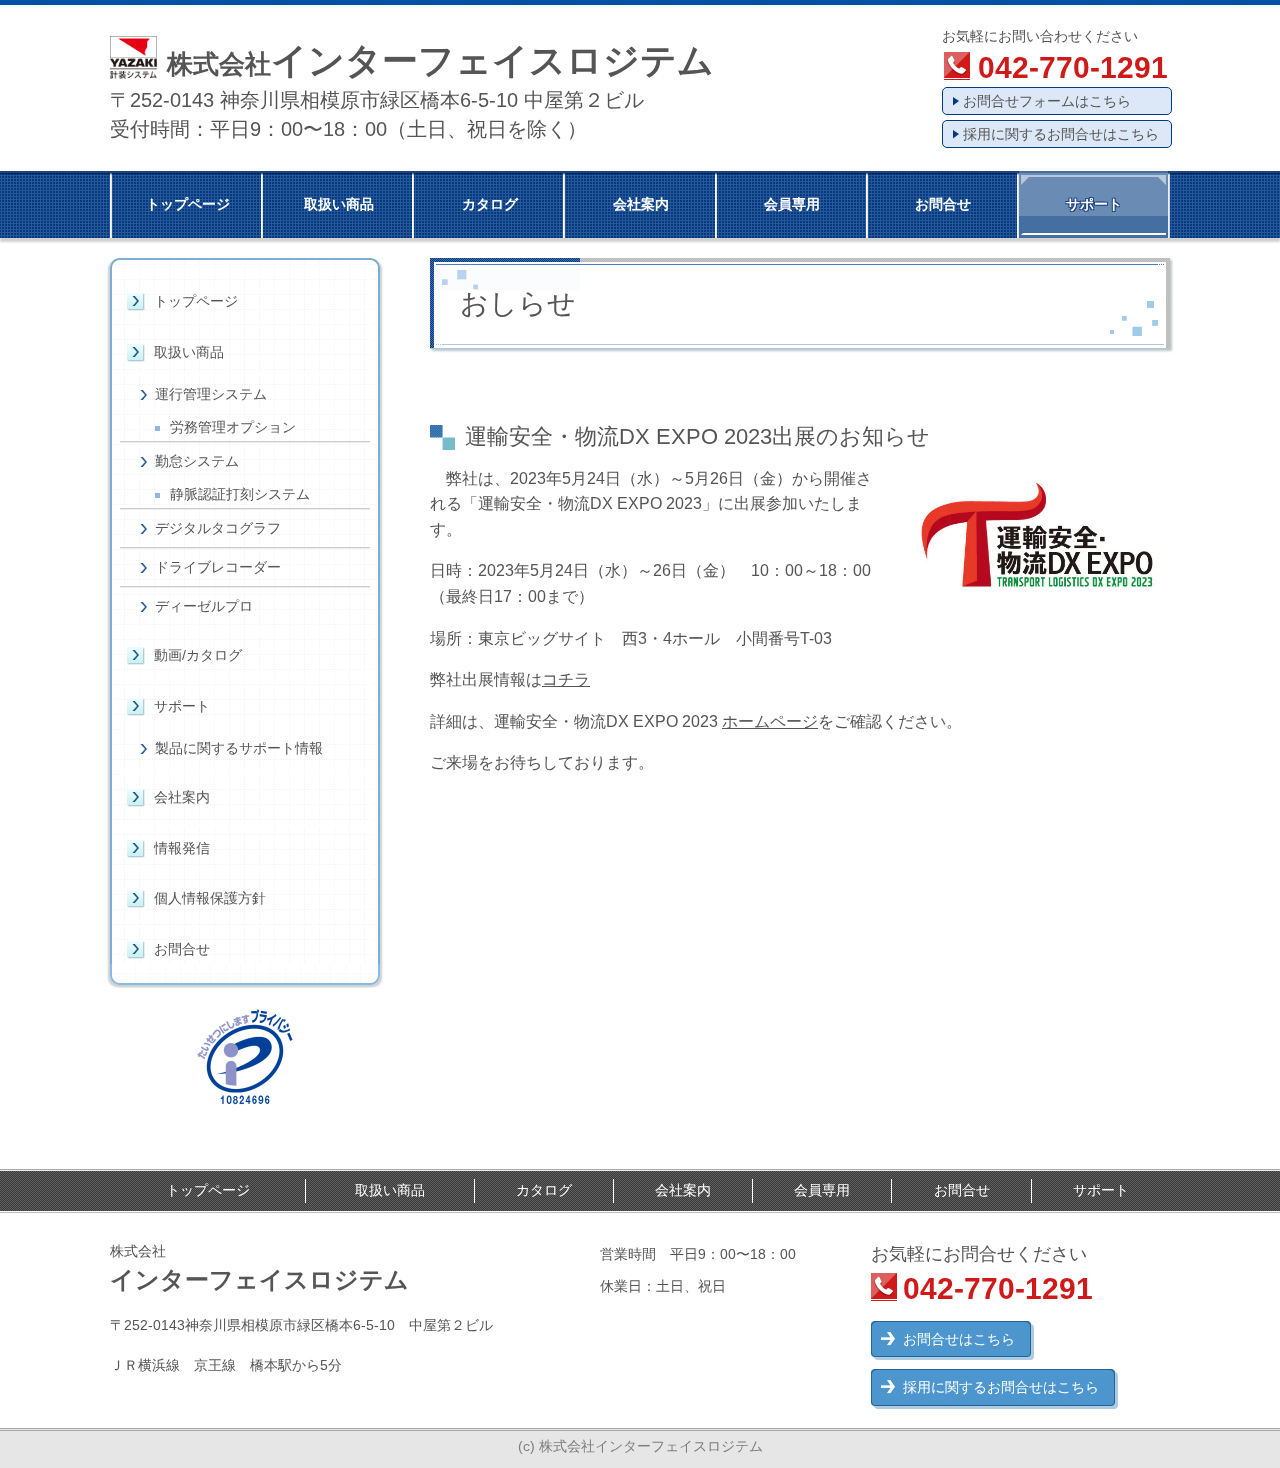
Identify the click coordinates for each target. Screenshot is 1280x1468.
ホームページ (770, 721)
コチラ (566, 679)
